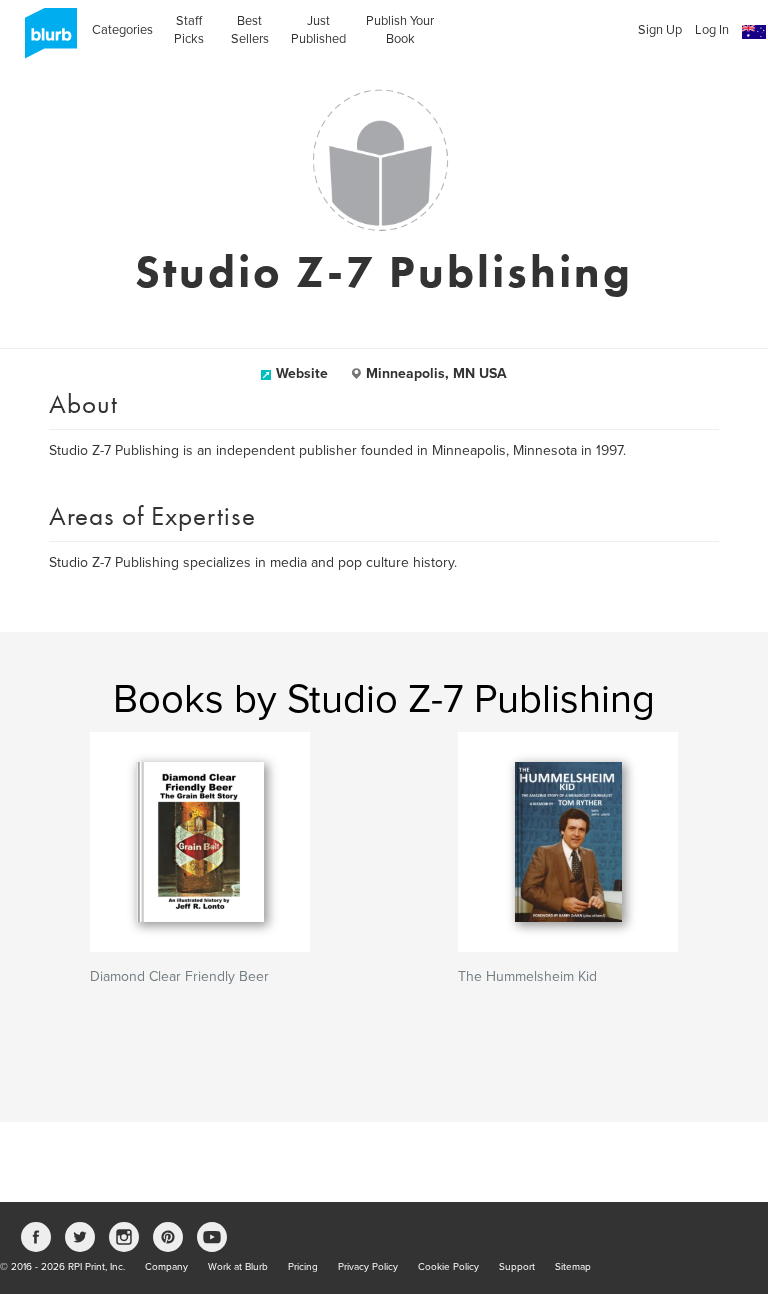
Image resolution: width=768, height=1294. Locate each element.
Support (517, 1267)
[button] (754, 32)
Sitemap (573, 1267)
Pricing (303, 1267)
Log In (712, 30)
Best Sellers (250, 30)
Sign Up (660, 30)
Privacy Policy (368, 1267)
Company (166, 1267)
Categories (122, 30)
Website (302, 373)
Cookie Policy (448, 1267)
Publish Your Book (400, 30)
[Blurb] (45, 40)
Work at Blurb (238, 1267)
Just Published (318, 30)
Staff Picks (189, 30)
